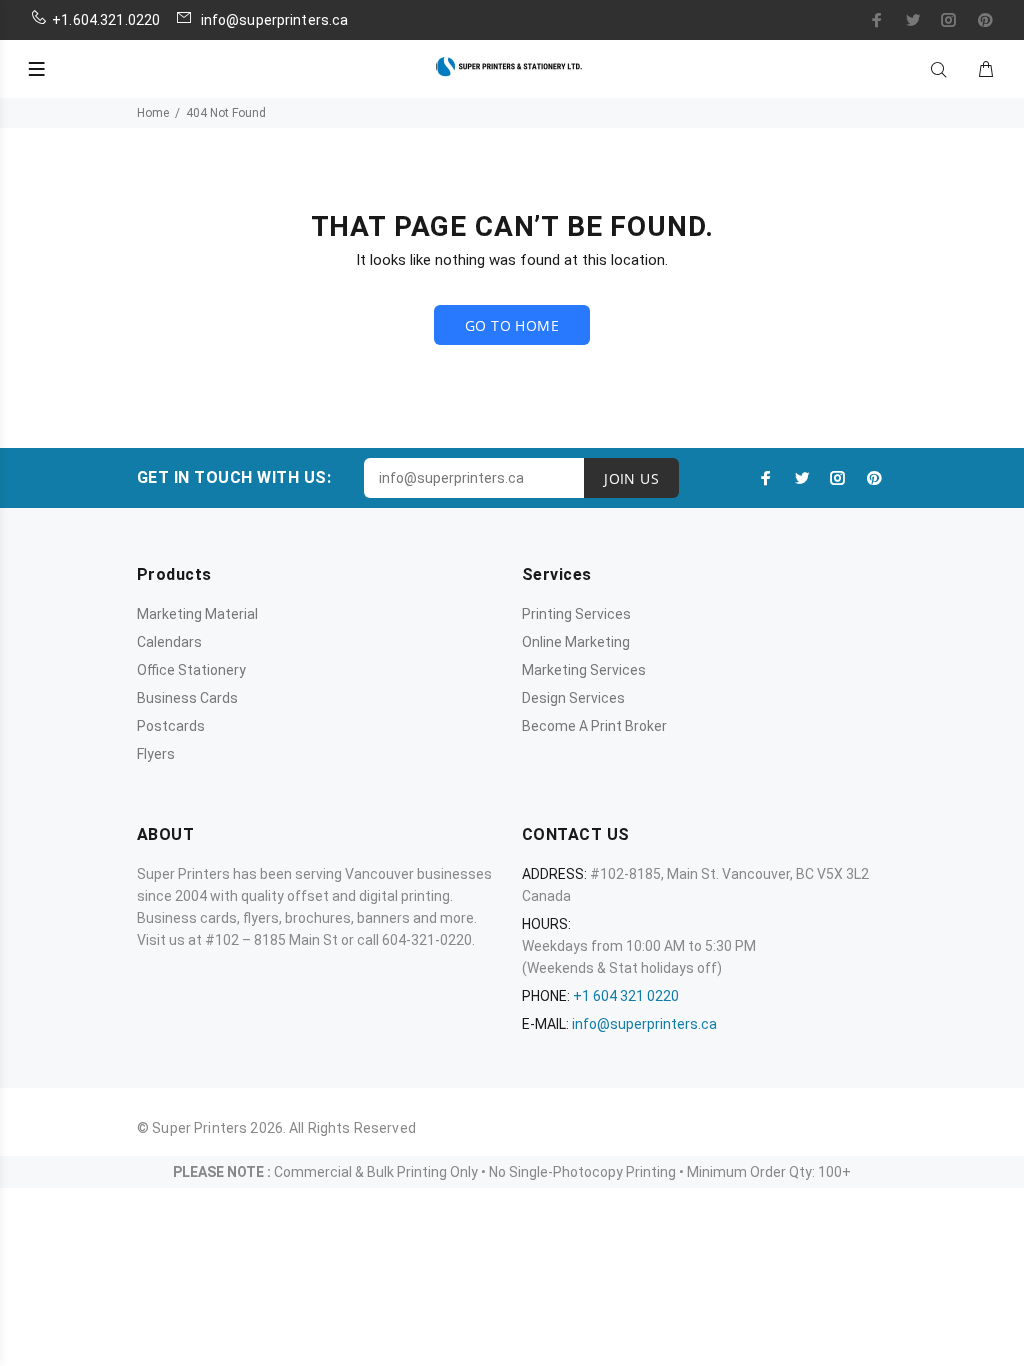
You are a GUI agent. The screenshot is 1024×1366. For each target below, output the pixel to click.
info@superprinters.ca (272, 20)
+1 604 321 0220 (626, 996)
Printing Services (576, 614)
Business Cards (187, 698)
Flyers (156, 754)
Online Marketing (576, 642)
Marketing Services (584, 670)
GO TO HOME (512, 325)
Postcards (171, 726)
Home (153, 113)
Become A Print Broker (594, 726)
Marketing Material (197, 614)
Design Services (573, 698)
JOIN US (631, 478)
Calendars (169, 642)
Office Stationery (191, 670)
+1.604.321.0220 (106, 20)
